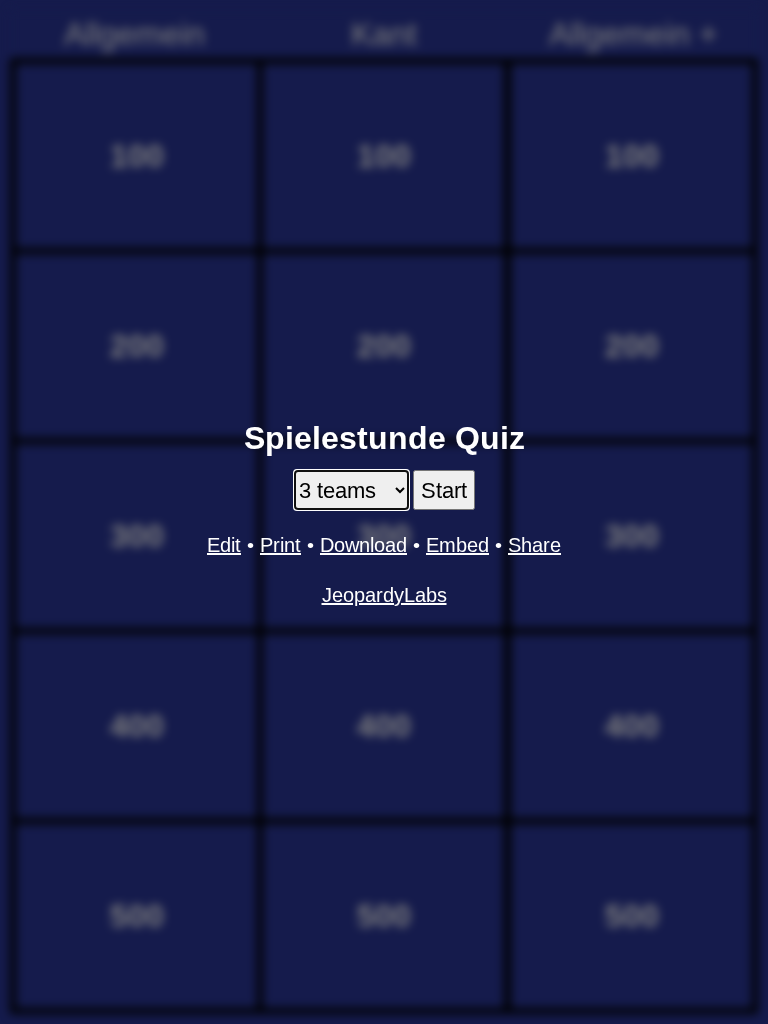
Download (363, 545)
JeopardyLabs (384, 595)
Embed (457, 545)
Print (280, 545)
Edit (224, 545)
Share (534, 545)
